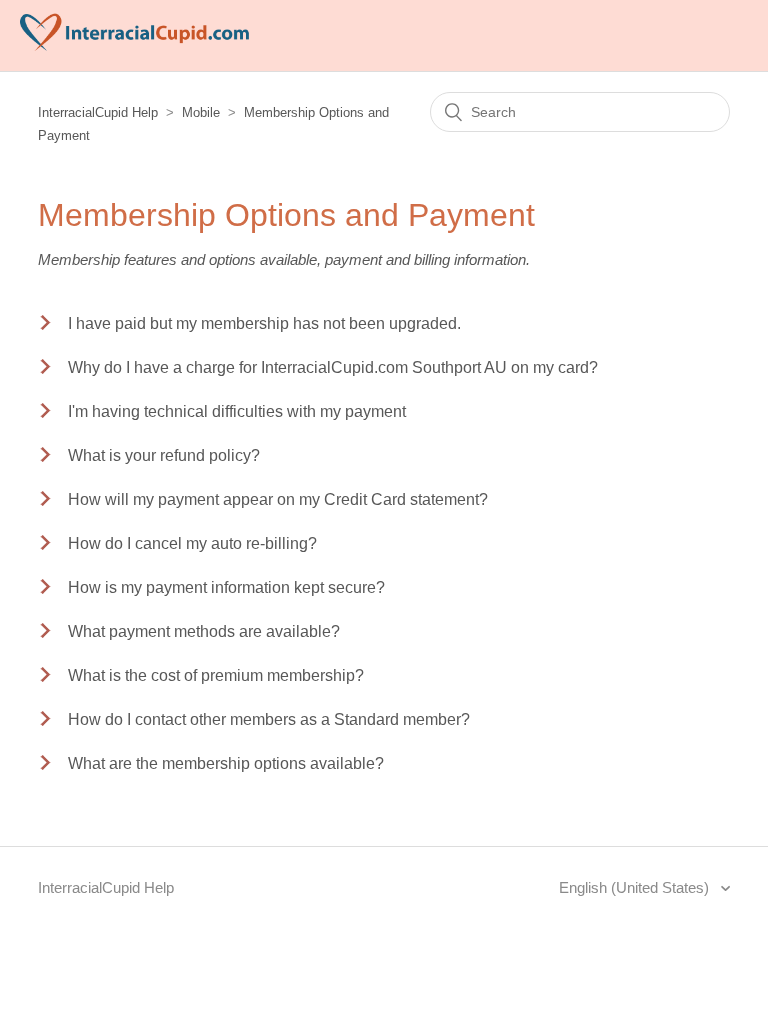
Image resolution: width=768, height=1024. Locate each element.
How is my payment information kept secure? (226, 587)
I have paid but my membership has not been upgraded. (264, 323)
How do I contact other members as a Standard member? (269, 719)
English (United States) (636, 887)
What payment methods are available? (204, 631)
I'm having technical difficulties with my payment (237, 411)
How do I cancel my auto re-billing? (192, 543)
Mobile (201, 112)
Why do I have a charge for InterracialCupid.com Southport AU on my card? (333, 367)
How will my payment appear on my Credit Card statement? (278, 499)
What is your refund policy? (164, 455)
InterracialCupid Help (98, 112)
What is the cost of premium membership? (216, 675)
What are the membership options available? (226, 763)
